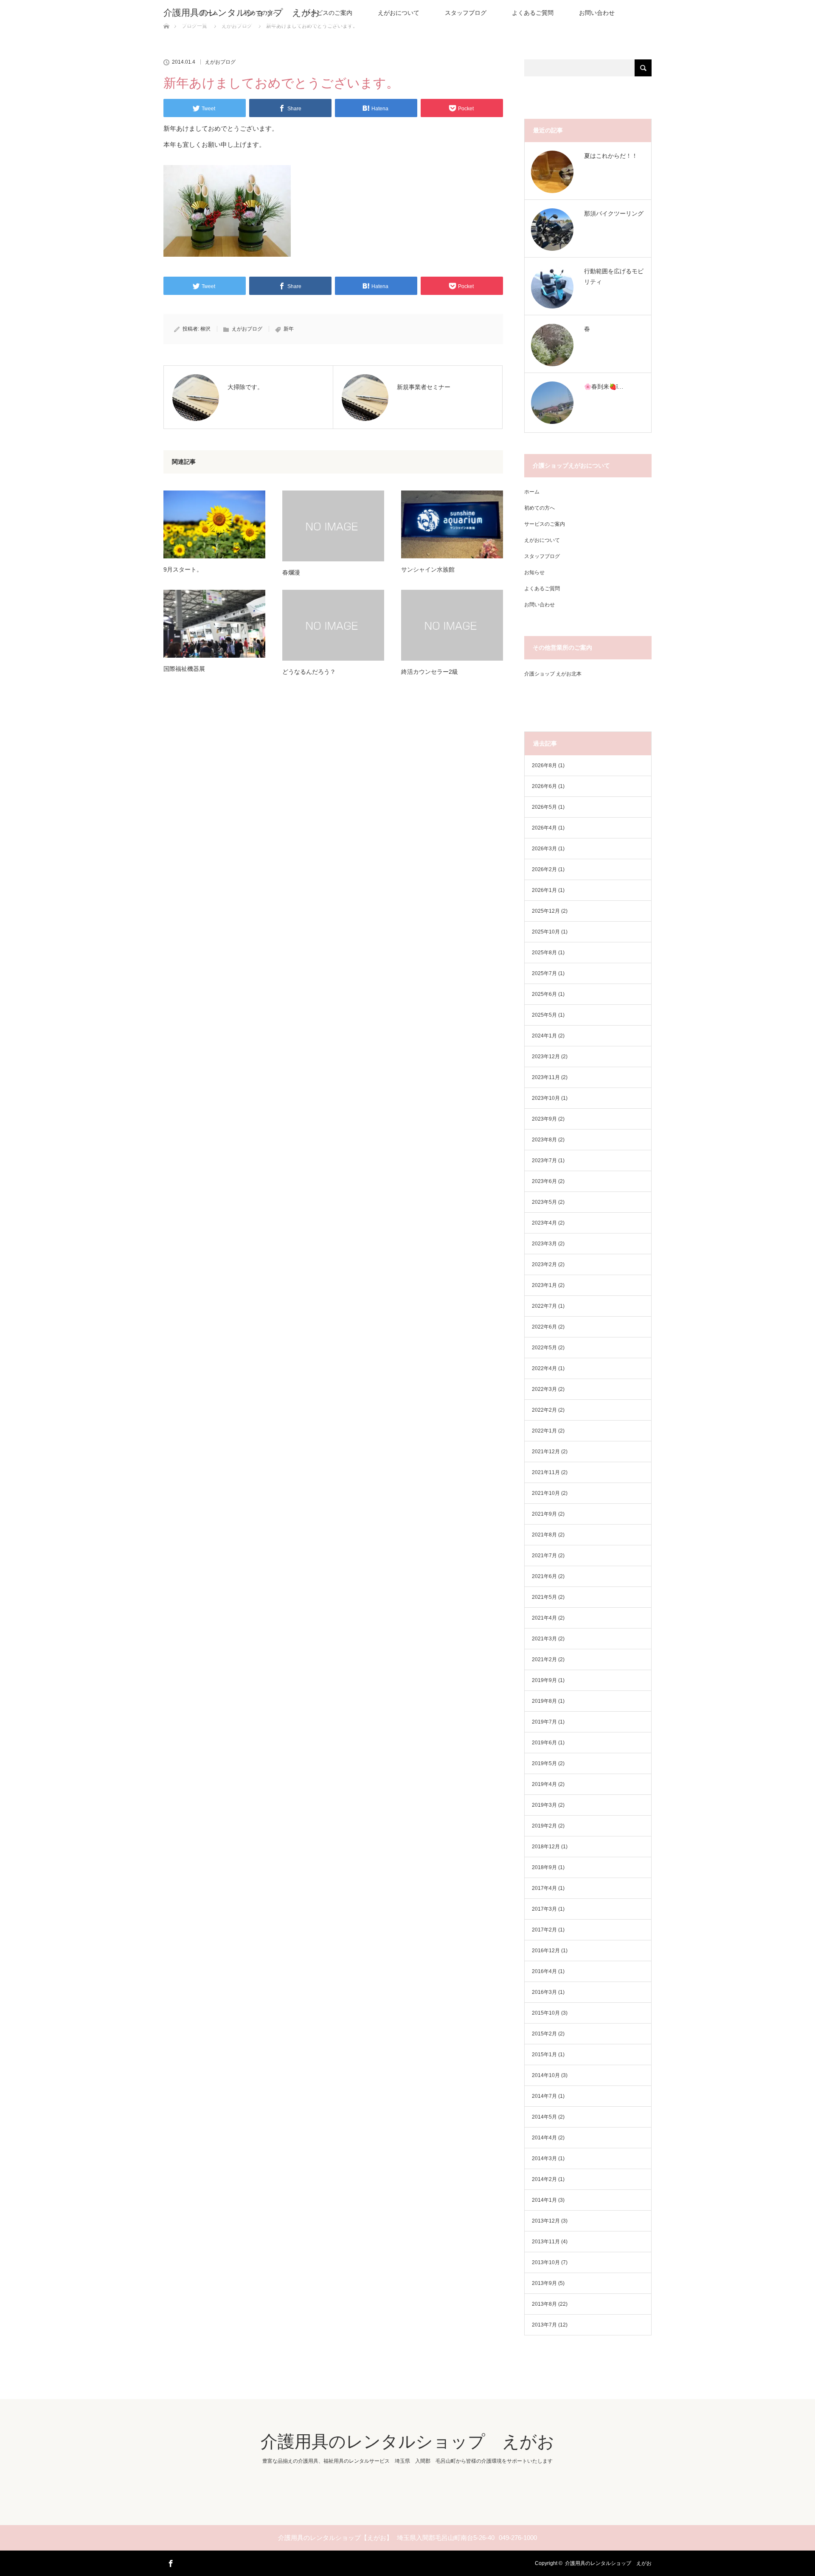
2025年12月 (546, 911)
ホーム (532, 492)
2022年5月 (544, 1348)
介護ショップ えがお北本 (553, 674)
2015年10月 (546, 2013)
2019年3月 (544, 1805)
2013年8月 (544, 2304)
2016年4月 (544, 1971)
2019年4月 (544, 1784)
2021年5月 (544, 1597)
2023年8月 (544, 1140)
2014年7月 (544, 2096)
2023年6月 (544, 1181)
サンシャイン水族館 (428, 569)
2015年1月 (544, 2055)
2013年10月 (546, 2262)
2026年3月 (544, 849)
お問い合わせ (597, 13)
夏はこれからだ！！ (611, 156)
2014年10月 (546, 2075)
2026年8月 (544, 765)
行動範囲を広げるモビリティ (614, 276)
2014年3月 (544, 2158)
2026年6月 (544, 786)
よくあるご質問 (533, 13)
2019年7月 (544, 1722)
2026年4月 (544, 828)
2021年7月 (544, 1556)
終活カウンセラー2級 (430, 672)
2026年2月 (544, 869)
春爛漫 (291, 572)
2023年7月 (544, 1160)
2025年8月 (544, 953)
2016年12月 (546, 1951)
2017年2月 (544, 1930)
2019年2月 (544, 1826)
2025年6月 (544, 994)
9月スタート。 (183, 569)
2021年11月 (546, 1472)
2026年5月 (544, 807)
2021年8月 (544, 1535)
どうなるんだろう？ (309, 672)
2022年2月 (544, 1410)
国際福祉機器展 (184, 669)
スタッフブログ (466, 13)
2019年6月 (544, 1743)
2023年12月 (546, 1057)
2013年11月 (546, 2242)
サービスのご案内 (329, 13)
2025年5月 (544, 1015)
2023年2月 (544, 1264)
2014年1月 (544, 2200)
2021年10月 (546, 1493)
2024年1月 (544, 1036)
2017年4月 (544, 1888)
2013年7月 (544, 2325)
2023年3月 (544, 1244)
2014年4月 (544, 2138)
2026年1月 (544, 890)
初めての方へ (540, 508)
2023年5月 (544, 1202)
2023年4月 (544, 1223)
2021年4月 (544, 1618)
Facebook (170, 2562)
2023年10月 (546, 1098)
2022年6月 (544, 1327)
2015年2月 (544, 2034)
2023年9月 (544, 1119)
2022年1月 (544, 1431)
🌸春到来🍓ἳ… (604, 387)
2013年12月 (546, 2221)
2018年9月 (544, 1867)
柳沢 (205, 329)
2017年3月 (544, 1909)
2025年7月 (544, 973)
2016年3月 (544, 1992)
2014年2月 (544, 2179)
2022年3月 (544, 1389)
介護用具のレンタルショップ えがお (242, 13)
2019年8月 (544, 1701)
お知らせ (534, 572)
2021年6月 (544, 1576)
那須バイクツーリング (614, 213)
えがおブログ (220, 62)
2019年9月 (544, 1680)
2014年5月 (544, 2117)
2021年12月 (546, 1452)
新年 (289, 329)
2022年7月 (544, 1306)
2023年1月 (544, 1285)
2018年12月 (546, 1847)
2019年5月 (544, 1763)
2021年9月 (544, 1514)
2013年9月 (544, 2283)
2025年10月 (546, 932)
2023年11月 (546, 1077)
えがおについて (399, 13)
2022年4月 (544, 1368)
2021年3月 (544, 1639)
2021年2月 (544, 1659)
